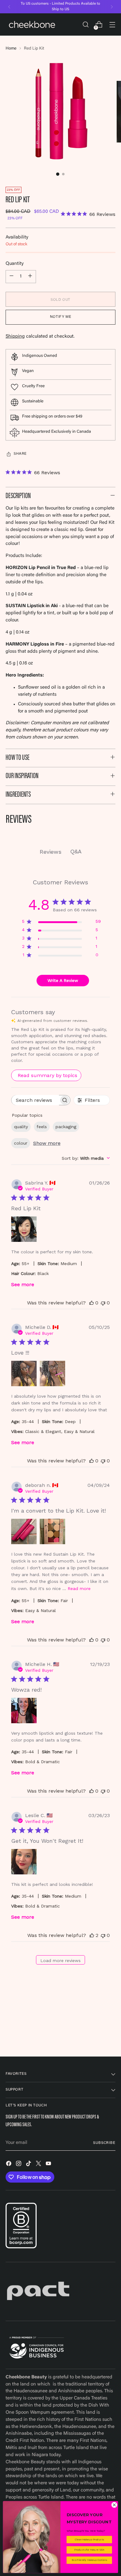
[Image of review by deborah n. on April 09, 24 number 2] (52, 1531)
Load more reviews (60, 1960)
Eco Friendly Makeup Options (89, 2560)
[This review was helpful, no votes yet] (92, 1303)
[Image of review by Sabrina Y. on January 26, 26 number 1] (24, 1229)
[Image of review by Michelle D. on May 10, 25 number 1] (24, 1373)
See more (23, 1284)
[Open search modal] (85, 25)
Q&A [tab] (76, 851)
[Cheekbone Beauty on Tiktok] (29, 2165)
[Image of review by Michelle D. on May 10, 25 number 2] (52, 1373)
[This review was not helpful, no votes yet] (103, 1303)
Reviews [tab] (51, 852)
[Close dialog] (114, 2505)
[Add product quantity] (30, 277)
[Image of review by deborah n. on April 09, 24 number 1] (24, 1531)
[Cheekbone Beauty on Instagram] (19, 2165)
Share (20, 454)
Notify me (60, 317)
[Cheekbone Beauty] (32, 24)
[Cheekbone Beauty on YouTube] (49, 2165)
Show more (47, 1143)
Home (11, 49)
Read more (79, 1588)
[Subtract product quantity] (11, 277)
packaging (66, 1127)
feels (42, 1127)
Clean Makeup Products (89, 2540)
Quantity (15, 264)
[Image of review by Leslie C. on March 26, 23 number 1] (24, 1862)
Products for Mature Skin (89, 2550)
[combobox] (86, 1158)
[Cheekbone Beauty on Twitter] (39, 2165)
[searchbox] (35, 1100)
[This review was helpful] (92, 1935)
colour (21, 1143)
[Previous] (9, 7)
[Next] (112, 7)
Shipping (15, 337)
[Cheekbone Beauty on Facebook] (9, 2165)
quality (21, 1127)
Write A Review (63, 980)
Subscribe (104, 2143)
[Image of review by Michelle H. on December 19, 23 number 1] (24, 1711)
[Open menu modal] (112, 25)
